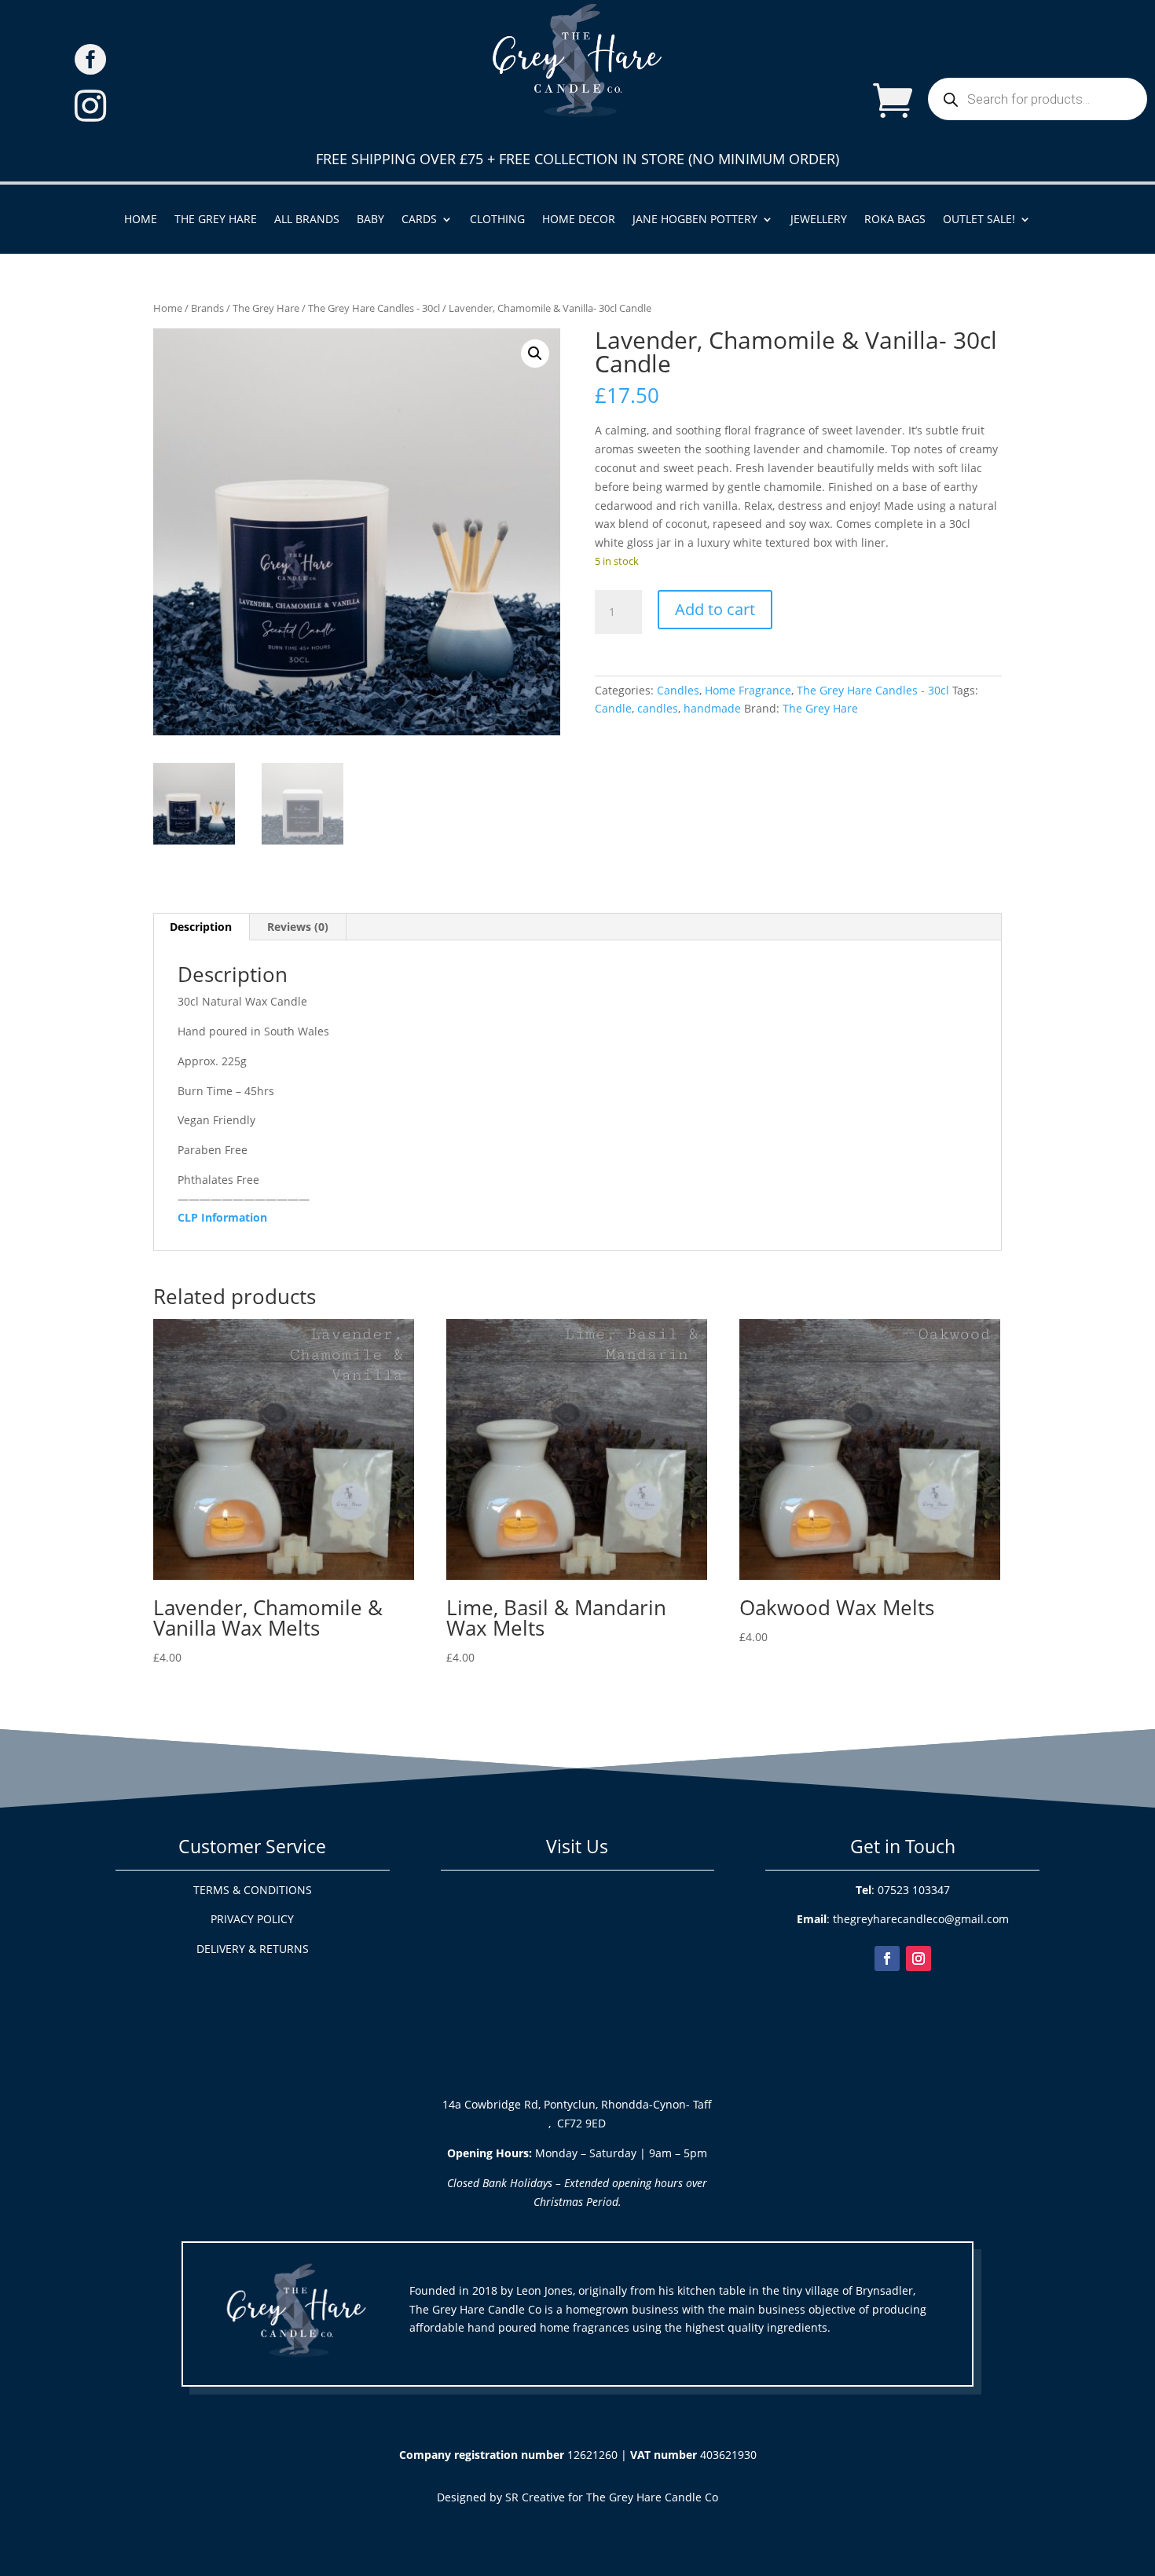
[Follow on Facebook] (887, 1959)
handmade (712, 708)
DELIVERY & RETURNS (253, 1949)
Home (141, 220)
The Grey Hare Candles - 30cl (374, 308)
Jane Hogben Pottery (695, 220)
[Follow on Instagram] (918, 1959)
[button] (535, 354)
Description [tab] (201, 927)
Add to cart (715, 609)
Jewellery (819, 220)
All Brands (307, 220)
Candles (678, 690)
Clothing (497, 220)
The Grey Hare (216, 220)
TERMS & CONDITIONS (253, 1890)
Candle (613, 708)
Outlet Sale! (979, 220)
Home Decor (579, 220)
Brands (207, 308)
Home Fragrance (748, 690)
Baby (370, 220)
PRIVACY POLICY (252, 1919)
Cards (419, 220)
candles (658, 708)
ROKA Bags (895, 220)
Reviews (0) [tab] (298, 927)
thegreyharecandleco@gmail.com (921, 1919)
